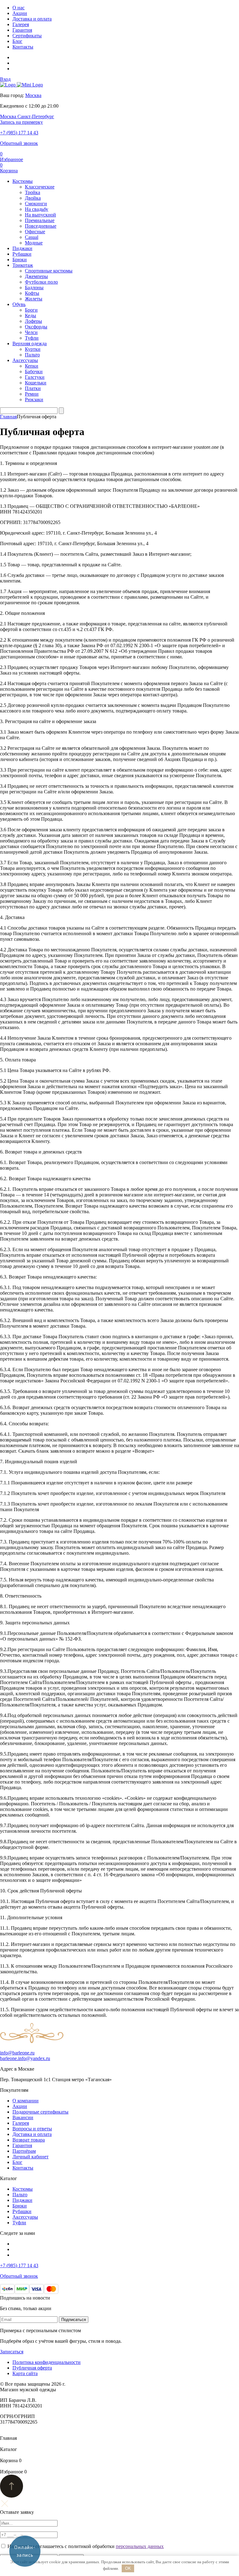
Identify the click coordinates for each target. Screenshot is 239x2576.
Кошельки (36, 383)
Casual (32, 237)
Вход (5, 79)
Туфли (32, 338)
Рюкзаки (34, 399)
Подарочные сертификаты (40, 2112)
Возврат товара (29, 2140)
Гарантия (22, 30)
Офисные (35, 232)
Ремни (32, 394)
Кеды (30, 316)
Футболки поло (41, 282)
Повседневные (41, 226)
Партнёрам (24, 2151)
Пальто (32, 355)
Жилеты (34, 299)
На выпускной (40, 215)
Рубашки (22, 254)
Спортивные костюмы (49, 271)
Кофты (32, 293)
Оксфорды (36, 327)
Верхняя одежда (30, 343)
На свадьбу (37, 209)
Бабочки (34, 371)
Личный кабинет (30, 2157)
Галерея (21, 24)
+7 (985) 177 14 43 (19, 133)
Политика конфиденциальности (47, 2362)
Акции (20, 13)
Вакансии (23, 2117)
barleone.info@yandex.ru (25, 2058)
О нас (19, 8)
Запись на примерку (21, 122)
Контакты (23, 47)
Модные (34, 243)
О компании (26, 2101)
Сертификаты (27, 36)
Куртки (33, 349)
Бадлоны (34, 288)
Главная (8, 417)
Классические (40, 187)
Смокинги (36, 204)
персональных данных (140, 2546)
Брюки (20, 260)
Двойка (33, 198)
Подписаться (74, 2320)
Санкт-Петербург (36, 116)
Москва (33, 95)
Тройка (33, 192)
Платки (33, 388)
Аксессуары (25, 360)
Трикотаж (23, 265)
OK (128, 2568)
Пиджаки (22, 248)
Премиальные (40, 220)
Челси (31, 332)
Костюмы (23, 181)
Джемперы (36, 276)
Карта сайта (25, 2373)
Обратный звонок (19, 143)
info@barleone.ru (17, 2053)
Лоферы (33, 321)
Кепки (32, 366)
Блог (17, 41)
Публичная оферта (32, 2368)
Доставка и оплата (32, 19)
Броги (31, 310)
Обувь (19, 304)
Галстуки (35, 377)
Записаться (12, 2352)
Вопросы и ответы (32, 2129)
